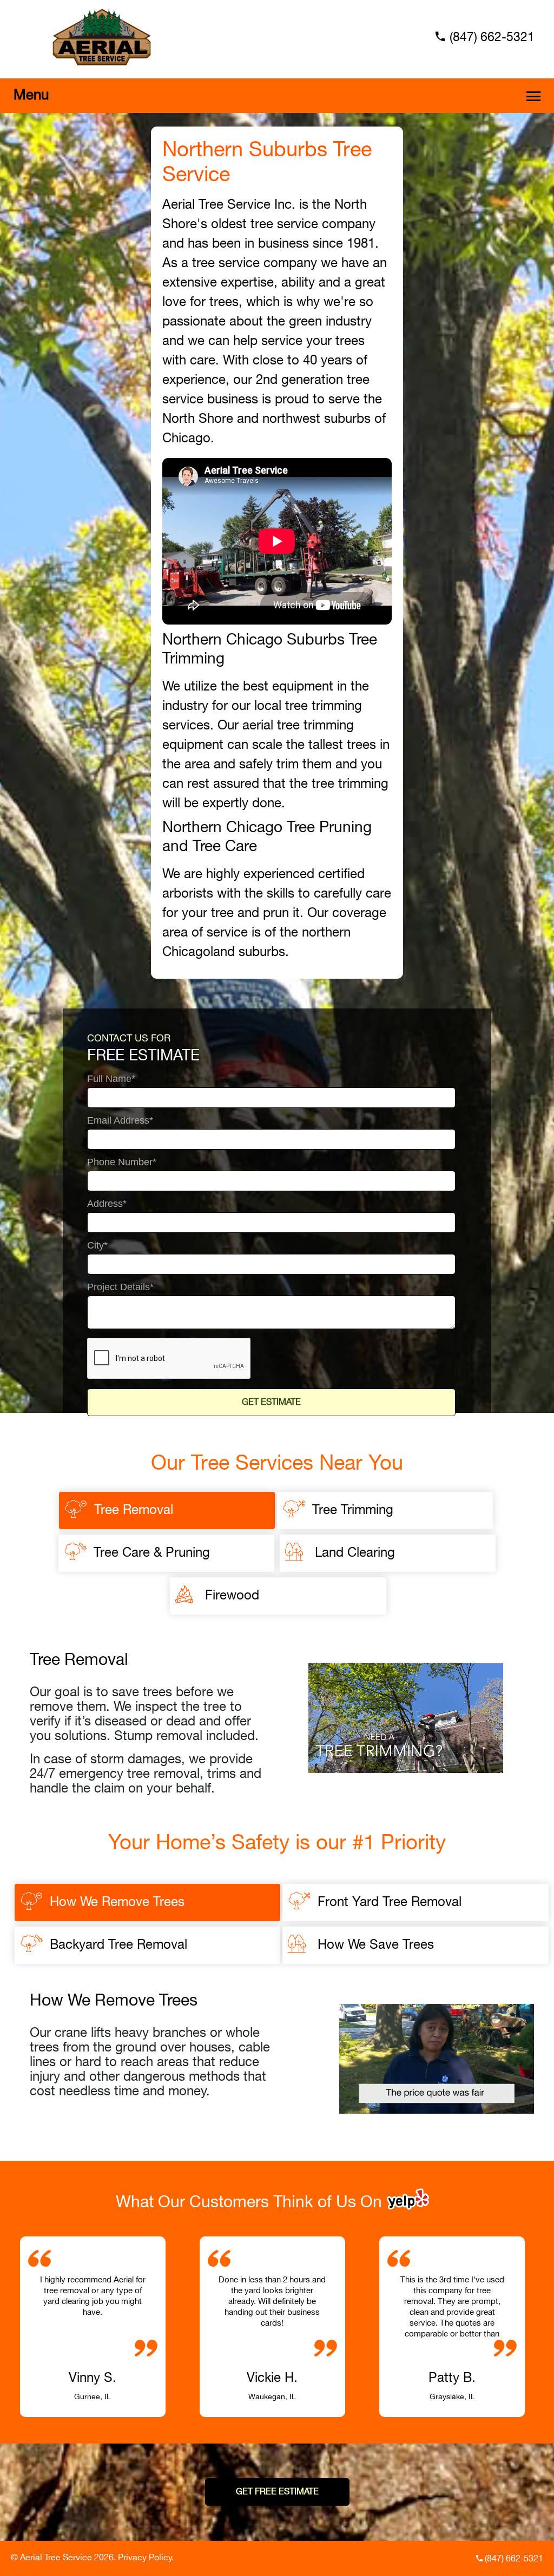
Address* (107, 1204)
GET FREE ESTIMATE (277, 2492)
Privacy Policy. (146, 2558)
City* (97, 1246)
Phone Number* (122, 1162)
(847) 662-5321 (492, 38)
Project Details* (120, 1287)
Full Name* (111, 1079)
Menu (31, 95)
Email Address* (120, 1121)
